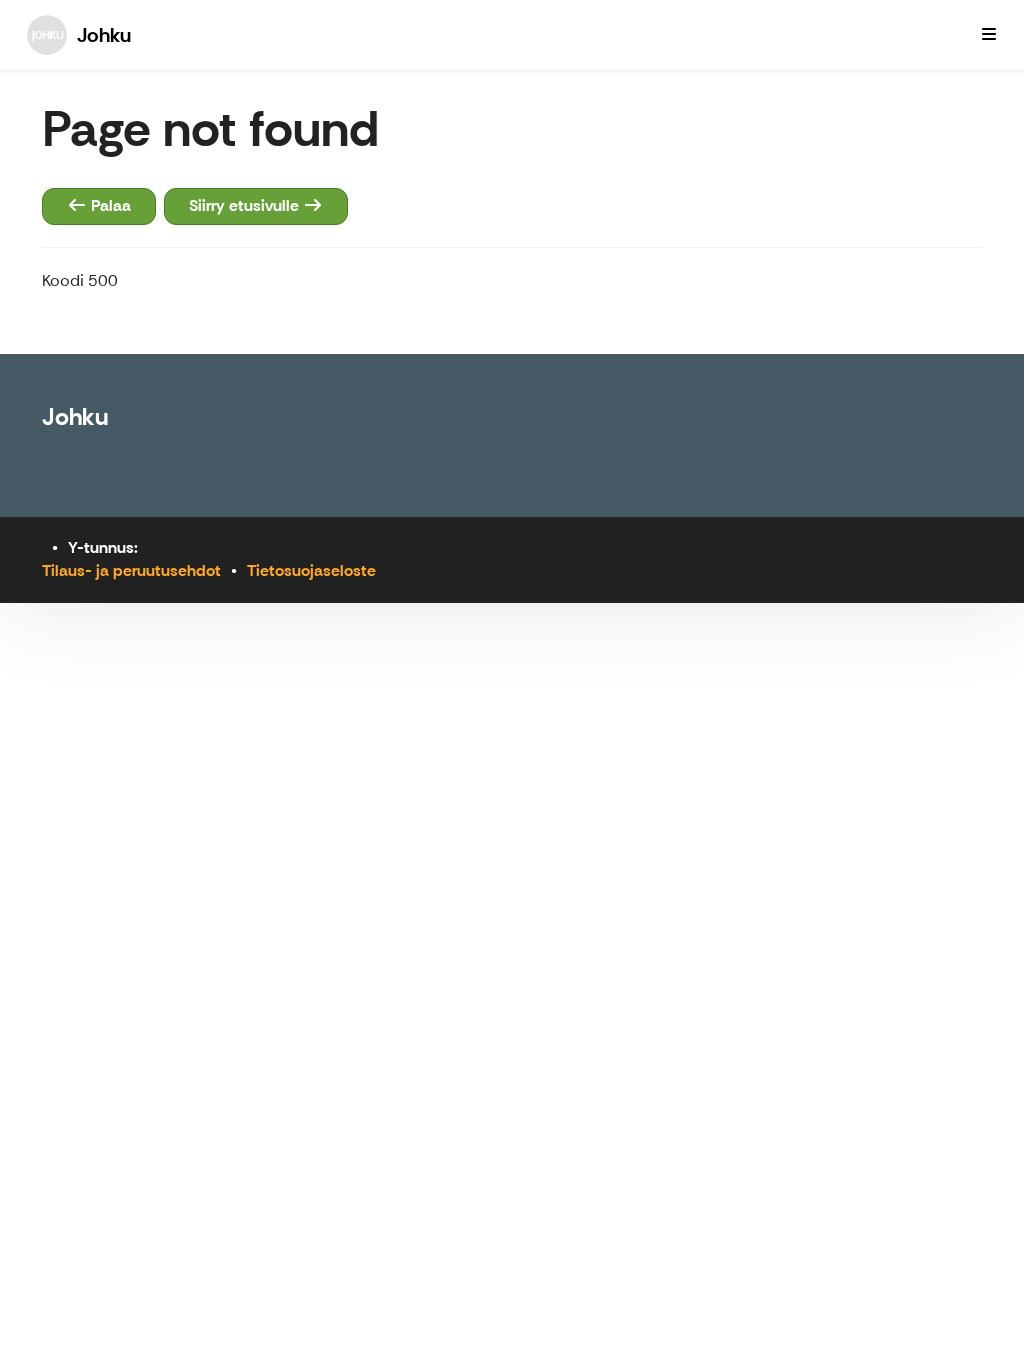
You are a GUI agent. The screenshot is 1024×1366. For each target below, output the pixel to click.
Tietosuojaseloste (311, 570)
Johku (75, 416)
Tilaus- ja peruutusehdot (131, 570)
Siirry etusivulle (246, 205)
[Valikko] (989, 35)
